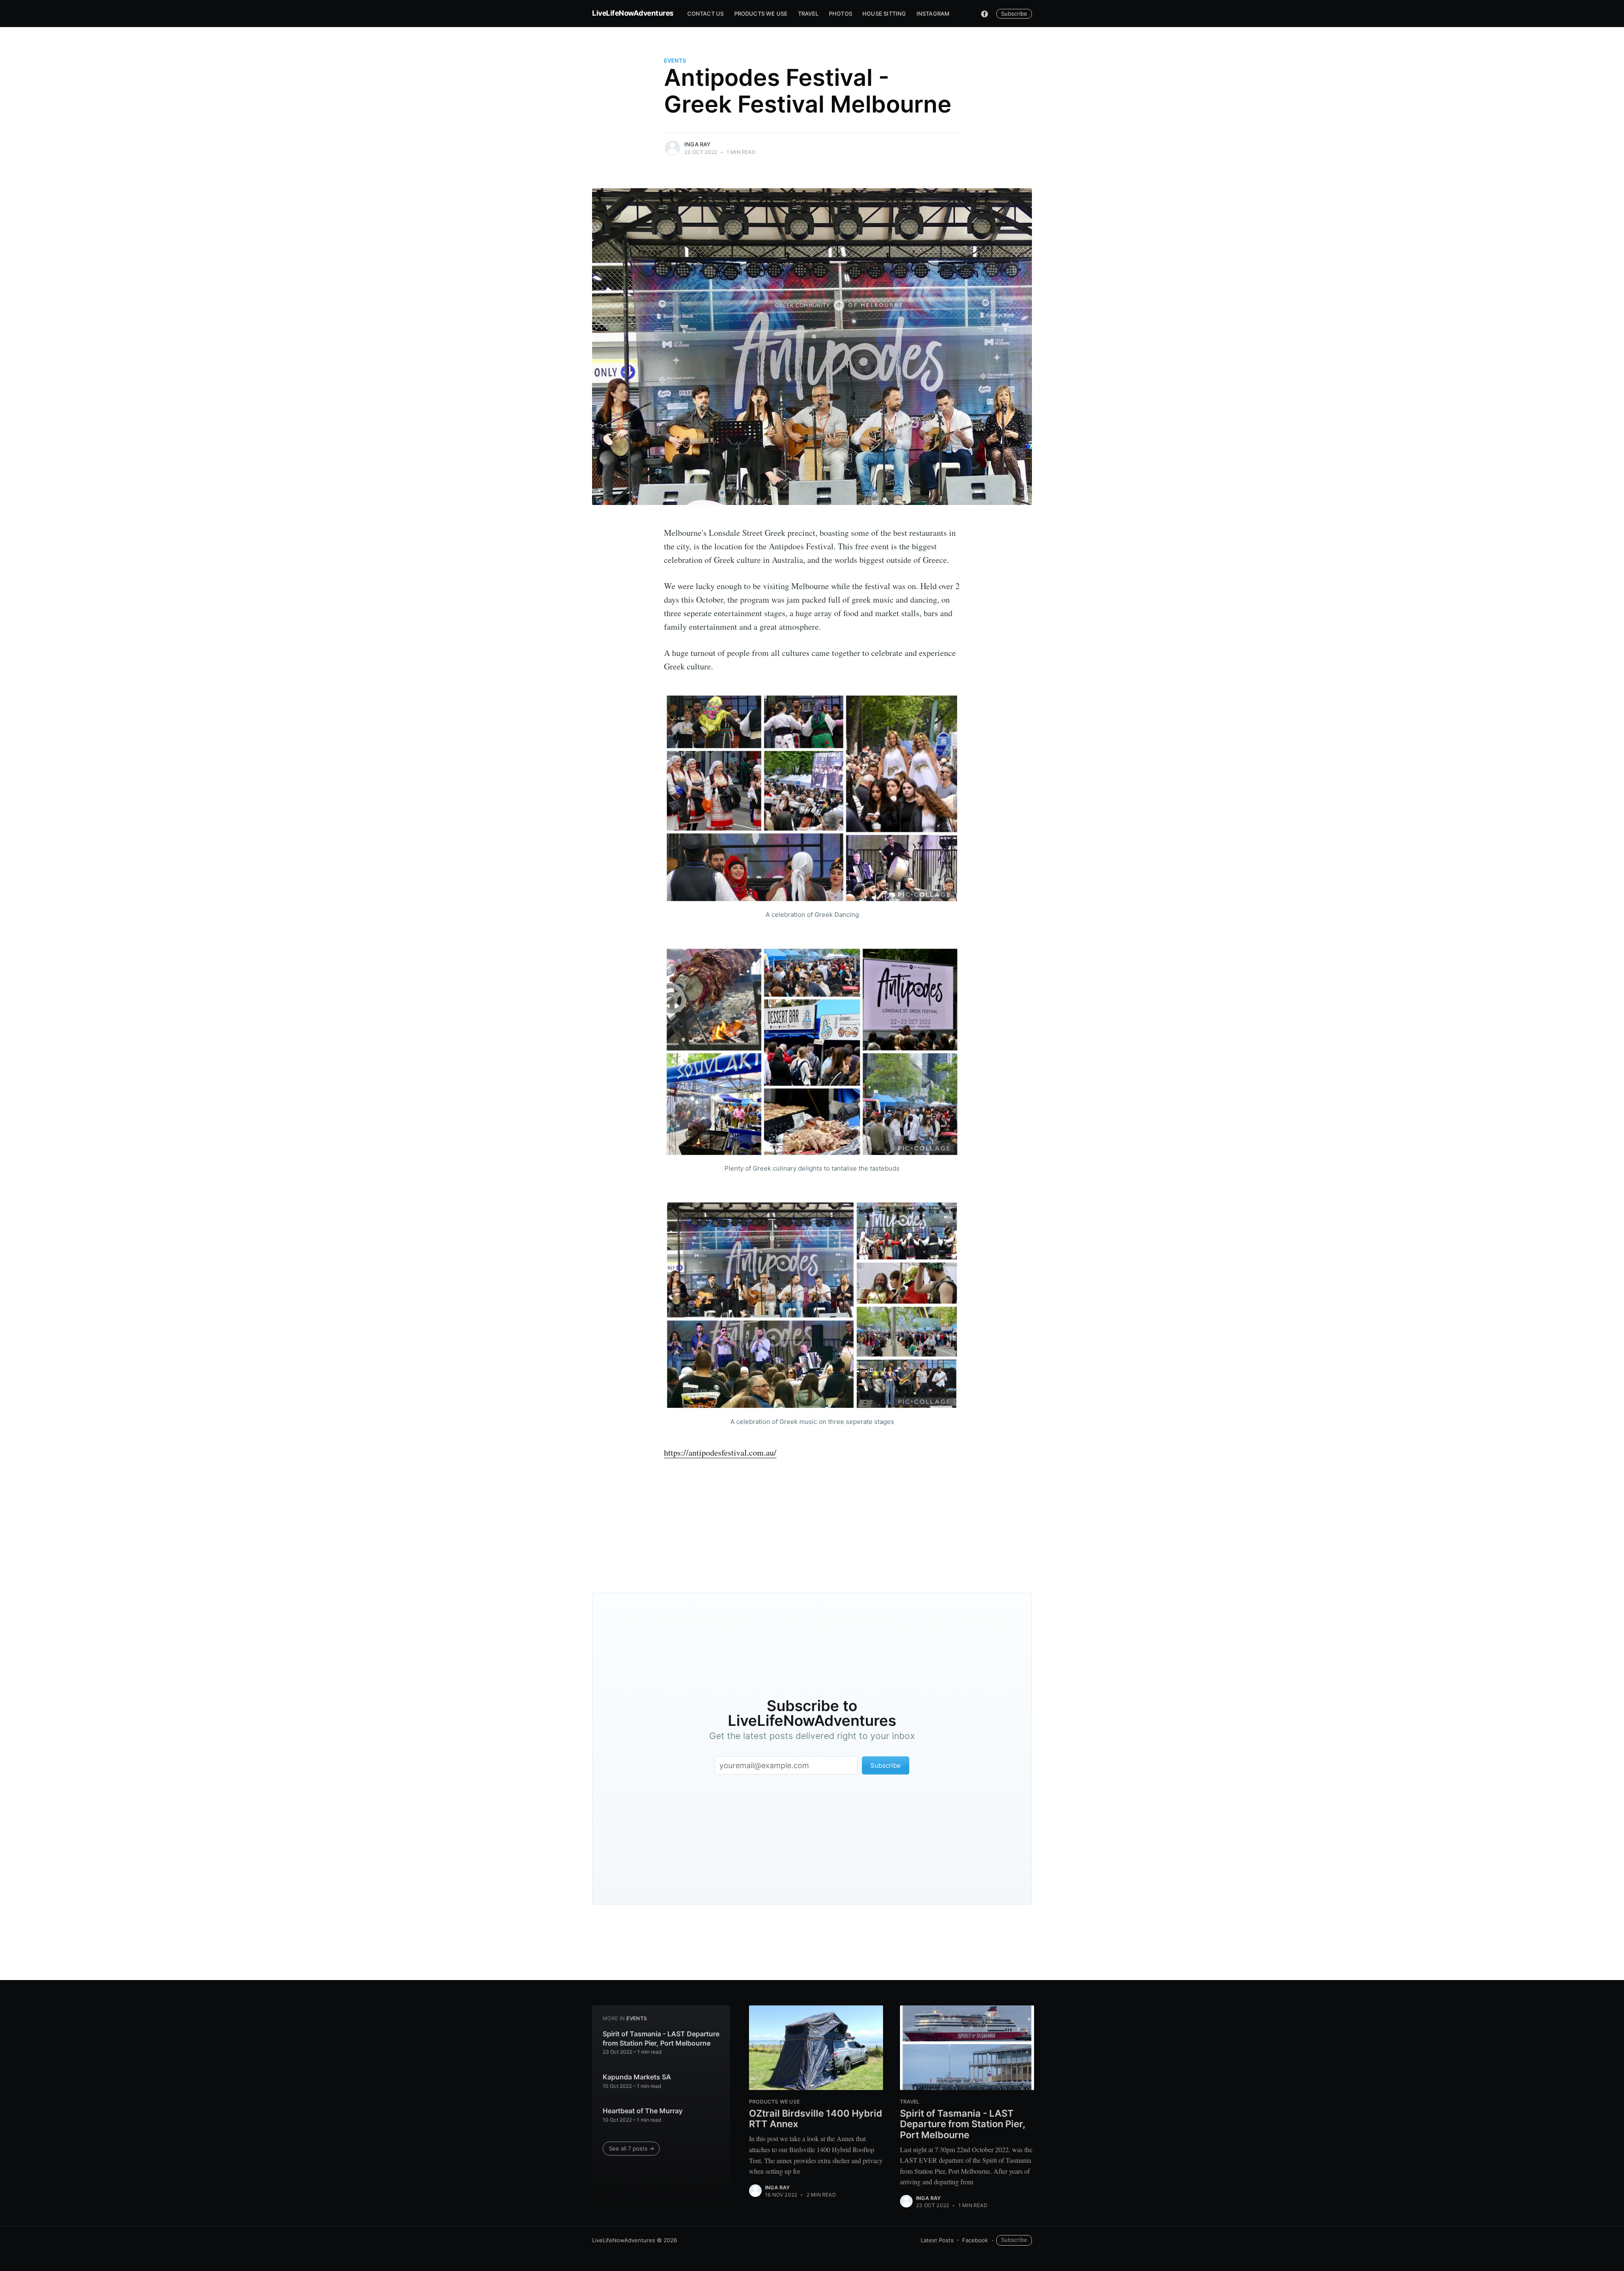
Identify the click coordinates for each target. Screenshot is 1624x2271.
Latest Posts (937, 2240)
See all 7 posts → (632, 2148)
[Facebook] (985, 14)
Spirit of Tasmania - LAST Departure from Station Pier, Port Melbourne (661, 2038)
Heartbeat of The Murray (643, 2111)
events (675, 60)
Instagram (933, 14)
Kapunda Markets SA (637, 2077)
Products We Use (761, 14)
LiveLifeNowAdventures (633, 13)
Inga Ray (698, 144)
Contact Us (706, 14)
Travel (808, 14)
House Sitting (884, 14)
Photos (841, 14)
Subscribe (1014, 14)
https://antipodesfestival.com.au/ (720, 1452)
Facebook (975, 2240)
